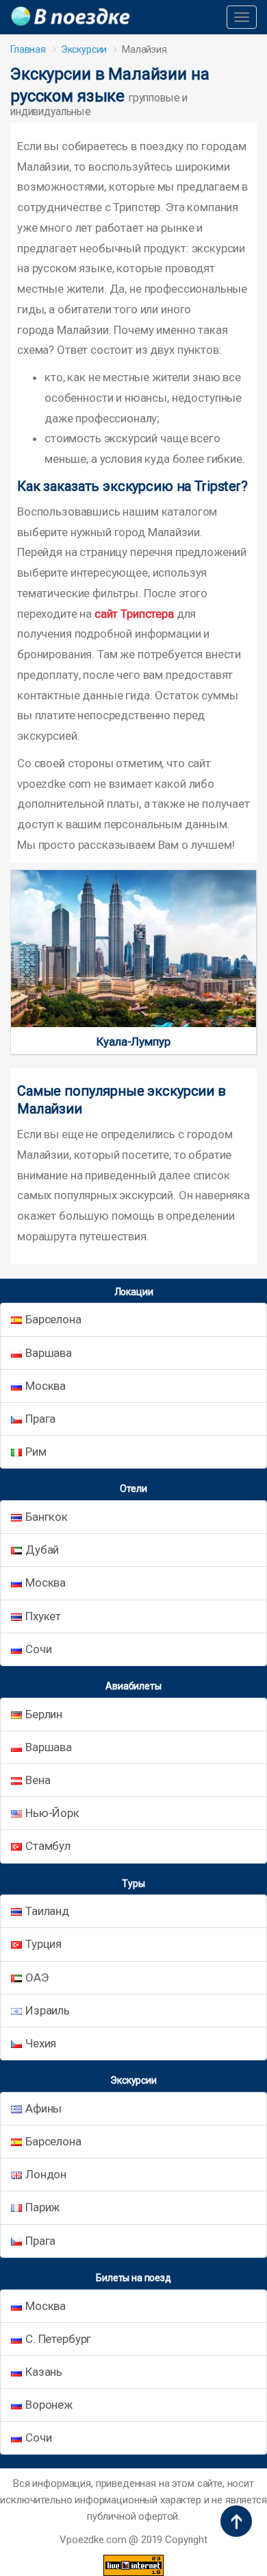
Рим (36, 1452)
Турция (43, 1944)
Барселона (53, 1319)
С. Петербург (58, 2339)
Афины (43, 2108)
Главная (28, 49)
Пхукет (43, 1616)
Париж (42, 2207)
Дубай (42, 1550)
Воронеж (49, 2405)
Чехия (41, 2043)
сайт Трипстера (134, 614)
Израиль (48, 2010)
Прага (40, 1419)
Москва (46, 1386)
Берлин (44, 1714)
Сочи (38, 1649)
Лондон (46, 2174)
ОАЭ (37, 1977)
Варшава (49, 1353)
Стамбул (48, 1846)
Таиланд (47, 1911)
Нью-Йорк (52, 1813)
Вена (38, 1780)
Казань (44, 2372)
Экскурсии (84, 49)
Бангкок (47, 1517)
